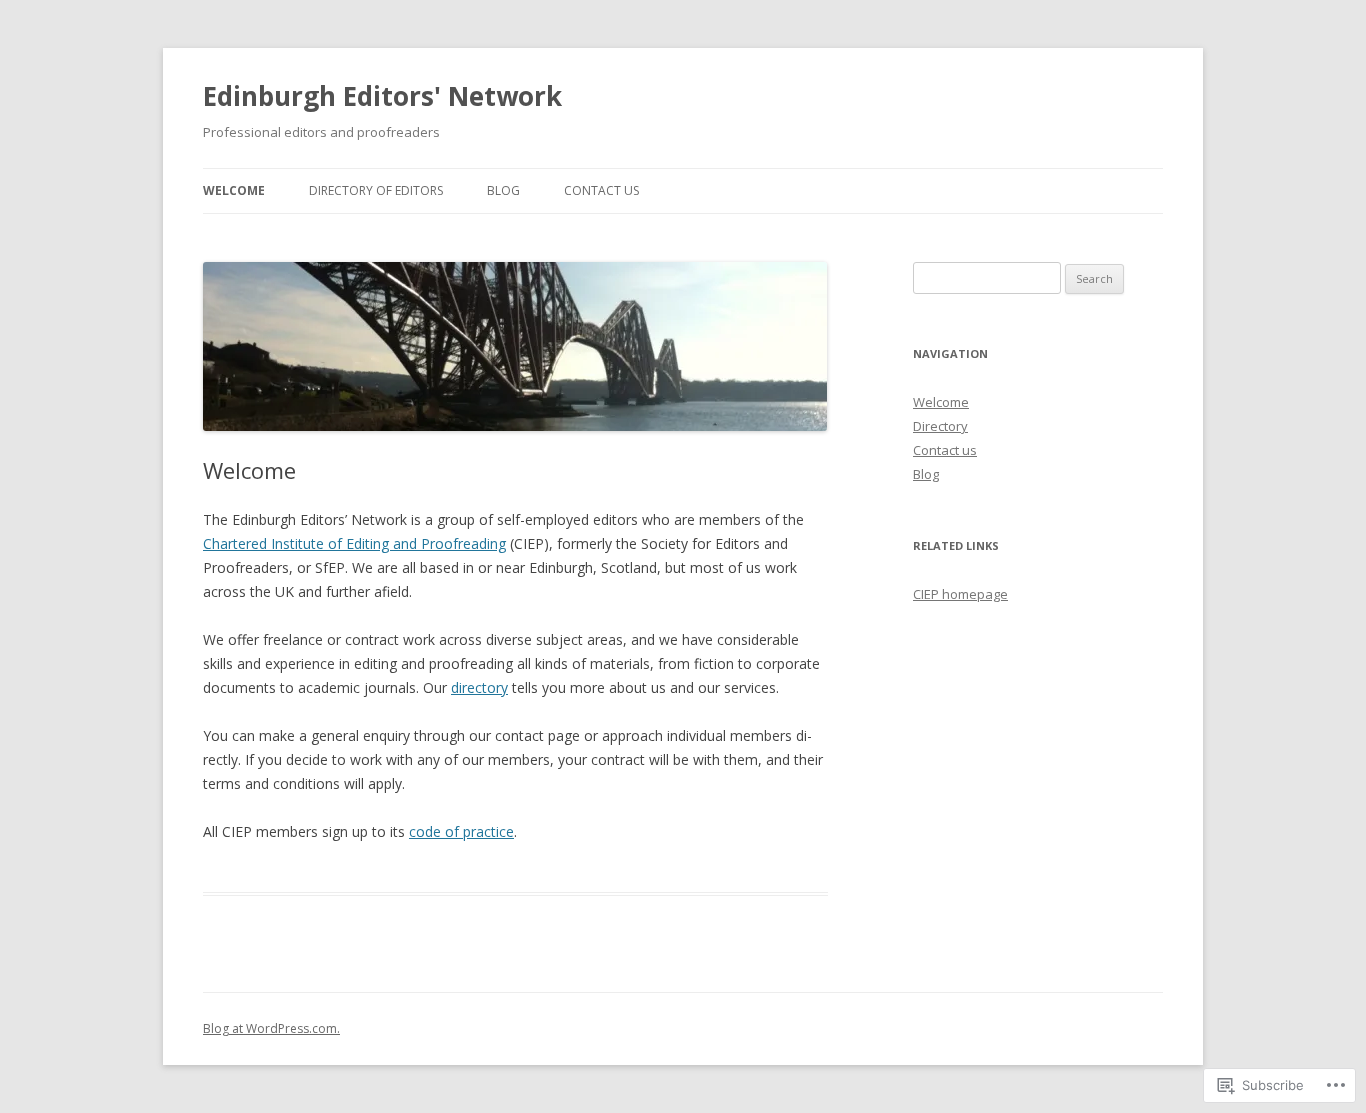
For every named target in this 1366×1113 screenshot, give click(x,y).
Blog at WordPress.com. (271, 1028)
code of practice (461, 831)
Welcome (234, 190)
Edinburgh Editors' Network (382, 96)
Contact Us (601, 190)
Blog (503, 190)
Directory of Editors (376, 190)
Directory (940, 426)
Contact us (945, 450)
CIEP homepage (960, 594)
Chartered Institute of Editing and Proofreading (354, 543)
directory (479, 687)
